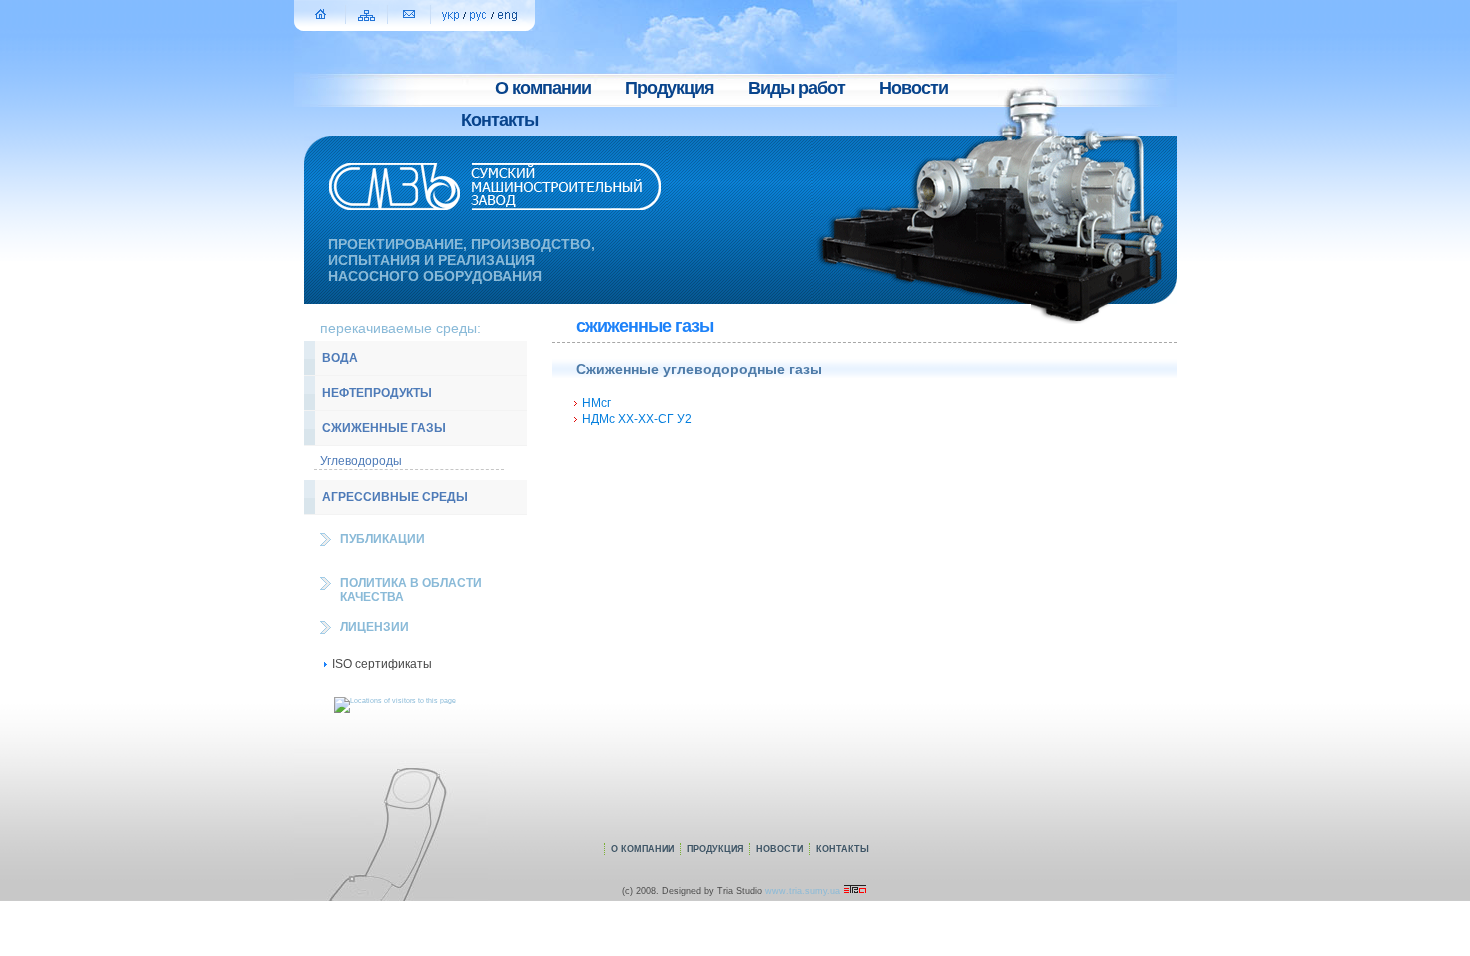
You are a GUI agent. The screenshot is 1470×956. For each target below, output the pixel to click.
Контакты (499, 120)
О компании (543, 88)
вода (340, 358)
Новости (913, 88)
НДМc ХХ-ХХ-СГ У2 (637, 419)
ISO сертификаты (382, 664)
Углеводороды (361, 461)
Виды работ (796, 88)
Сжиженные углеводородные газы (699, 369)
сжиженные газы (384, 428)
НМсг (596, 403)
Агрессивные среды (395, 497)
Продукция (669, 88)
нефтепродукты (377, 393)
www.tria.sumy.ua (804, 891)
